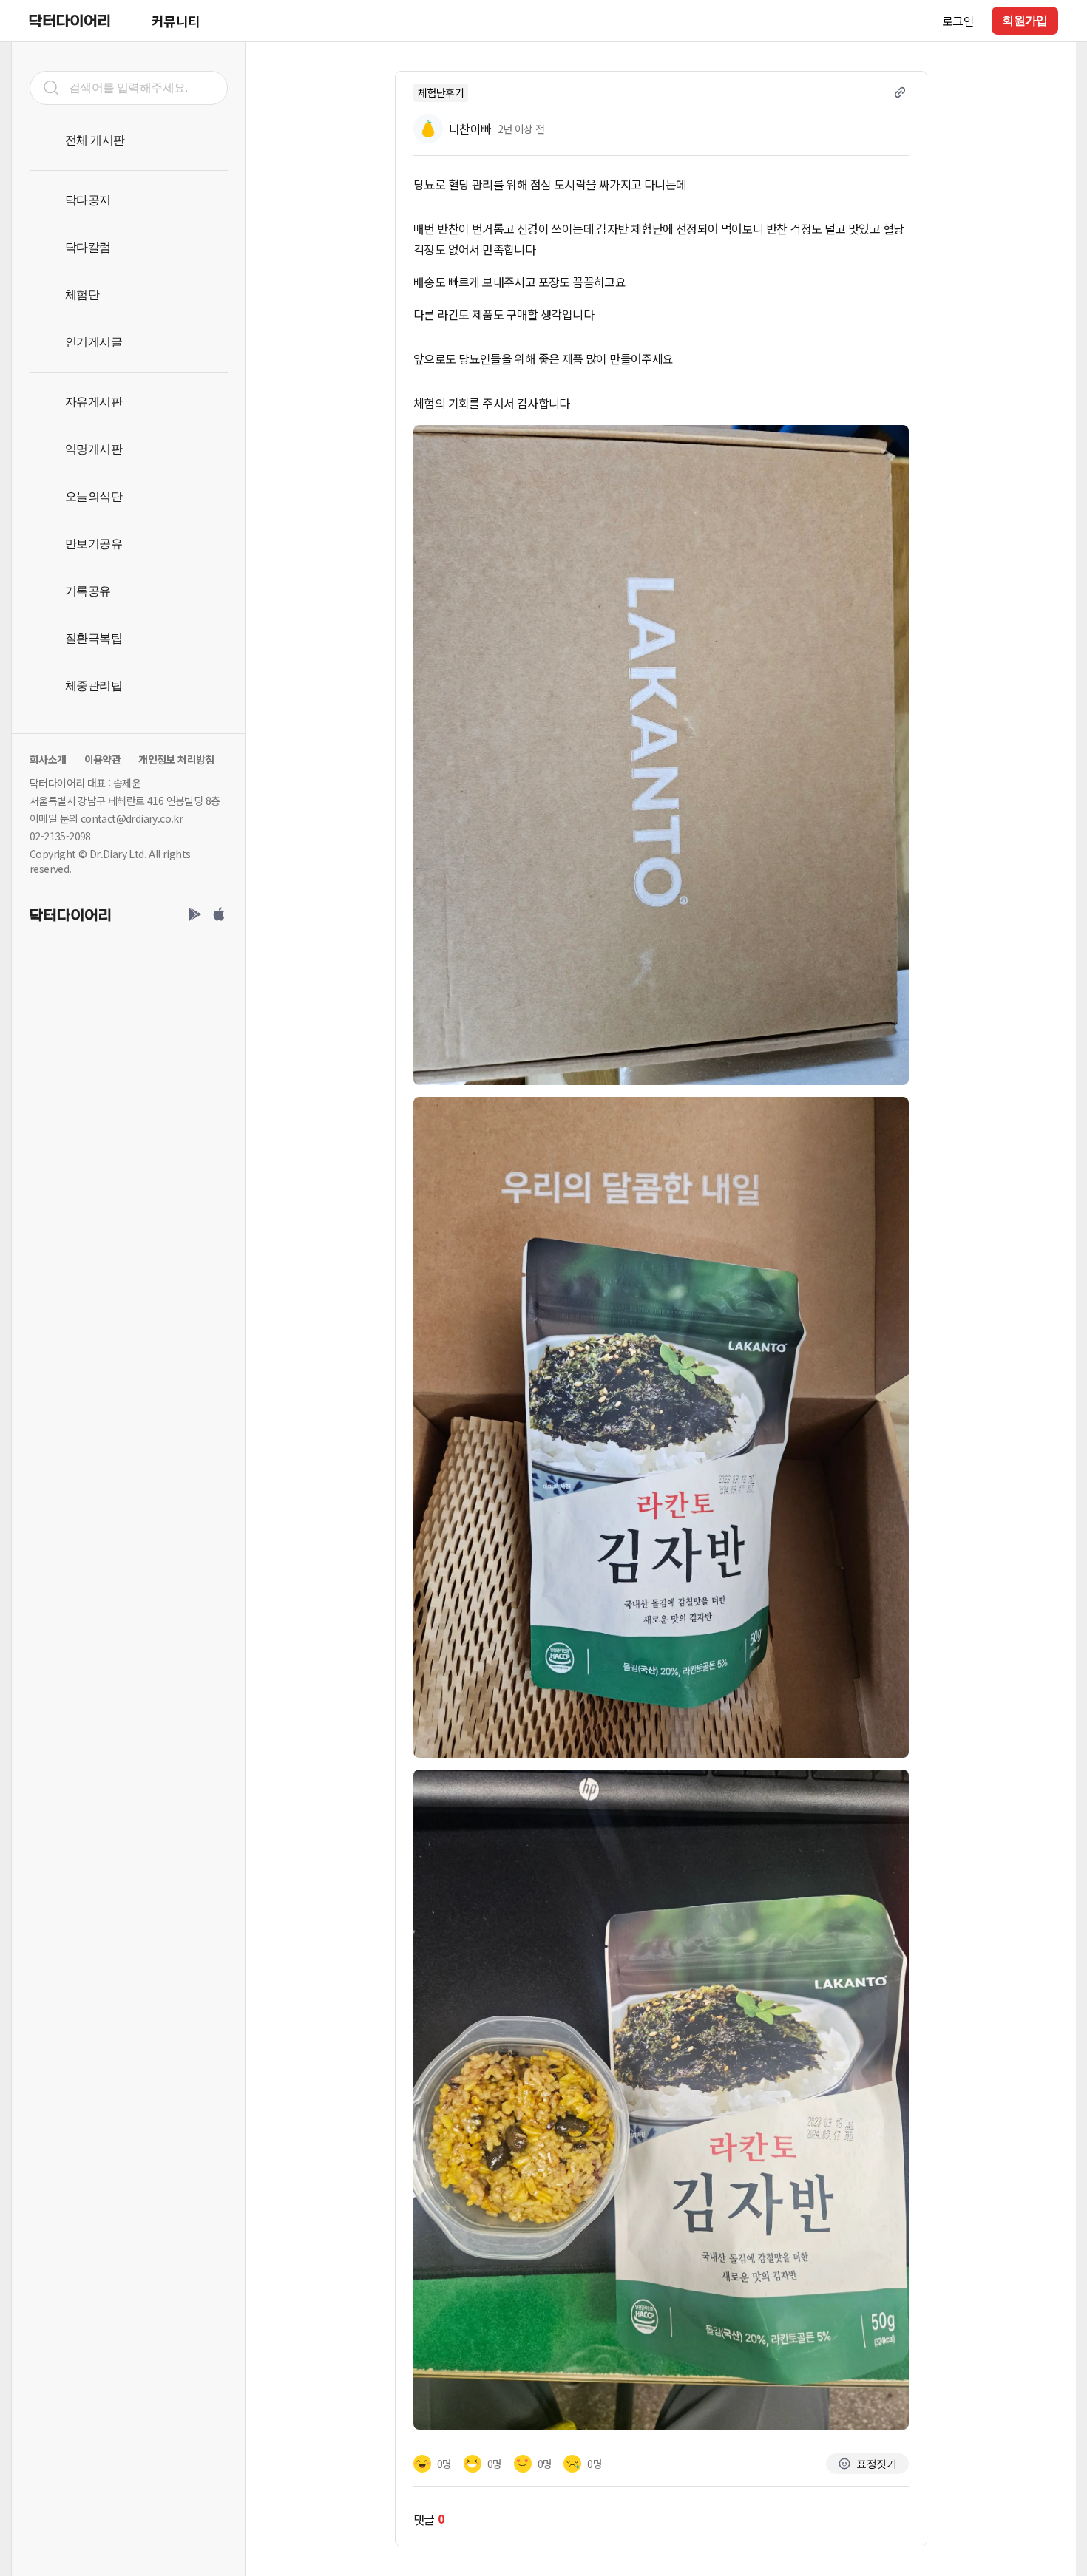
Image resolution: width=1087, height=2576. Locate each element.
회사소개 (48, 759)
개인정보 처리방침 (176, 759)
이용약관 (103, 759)
